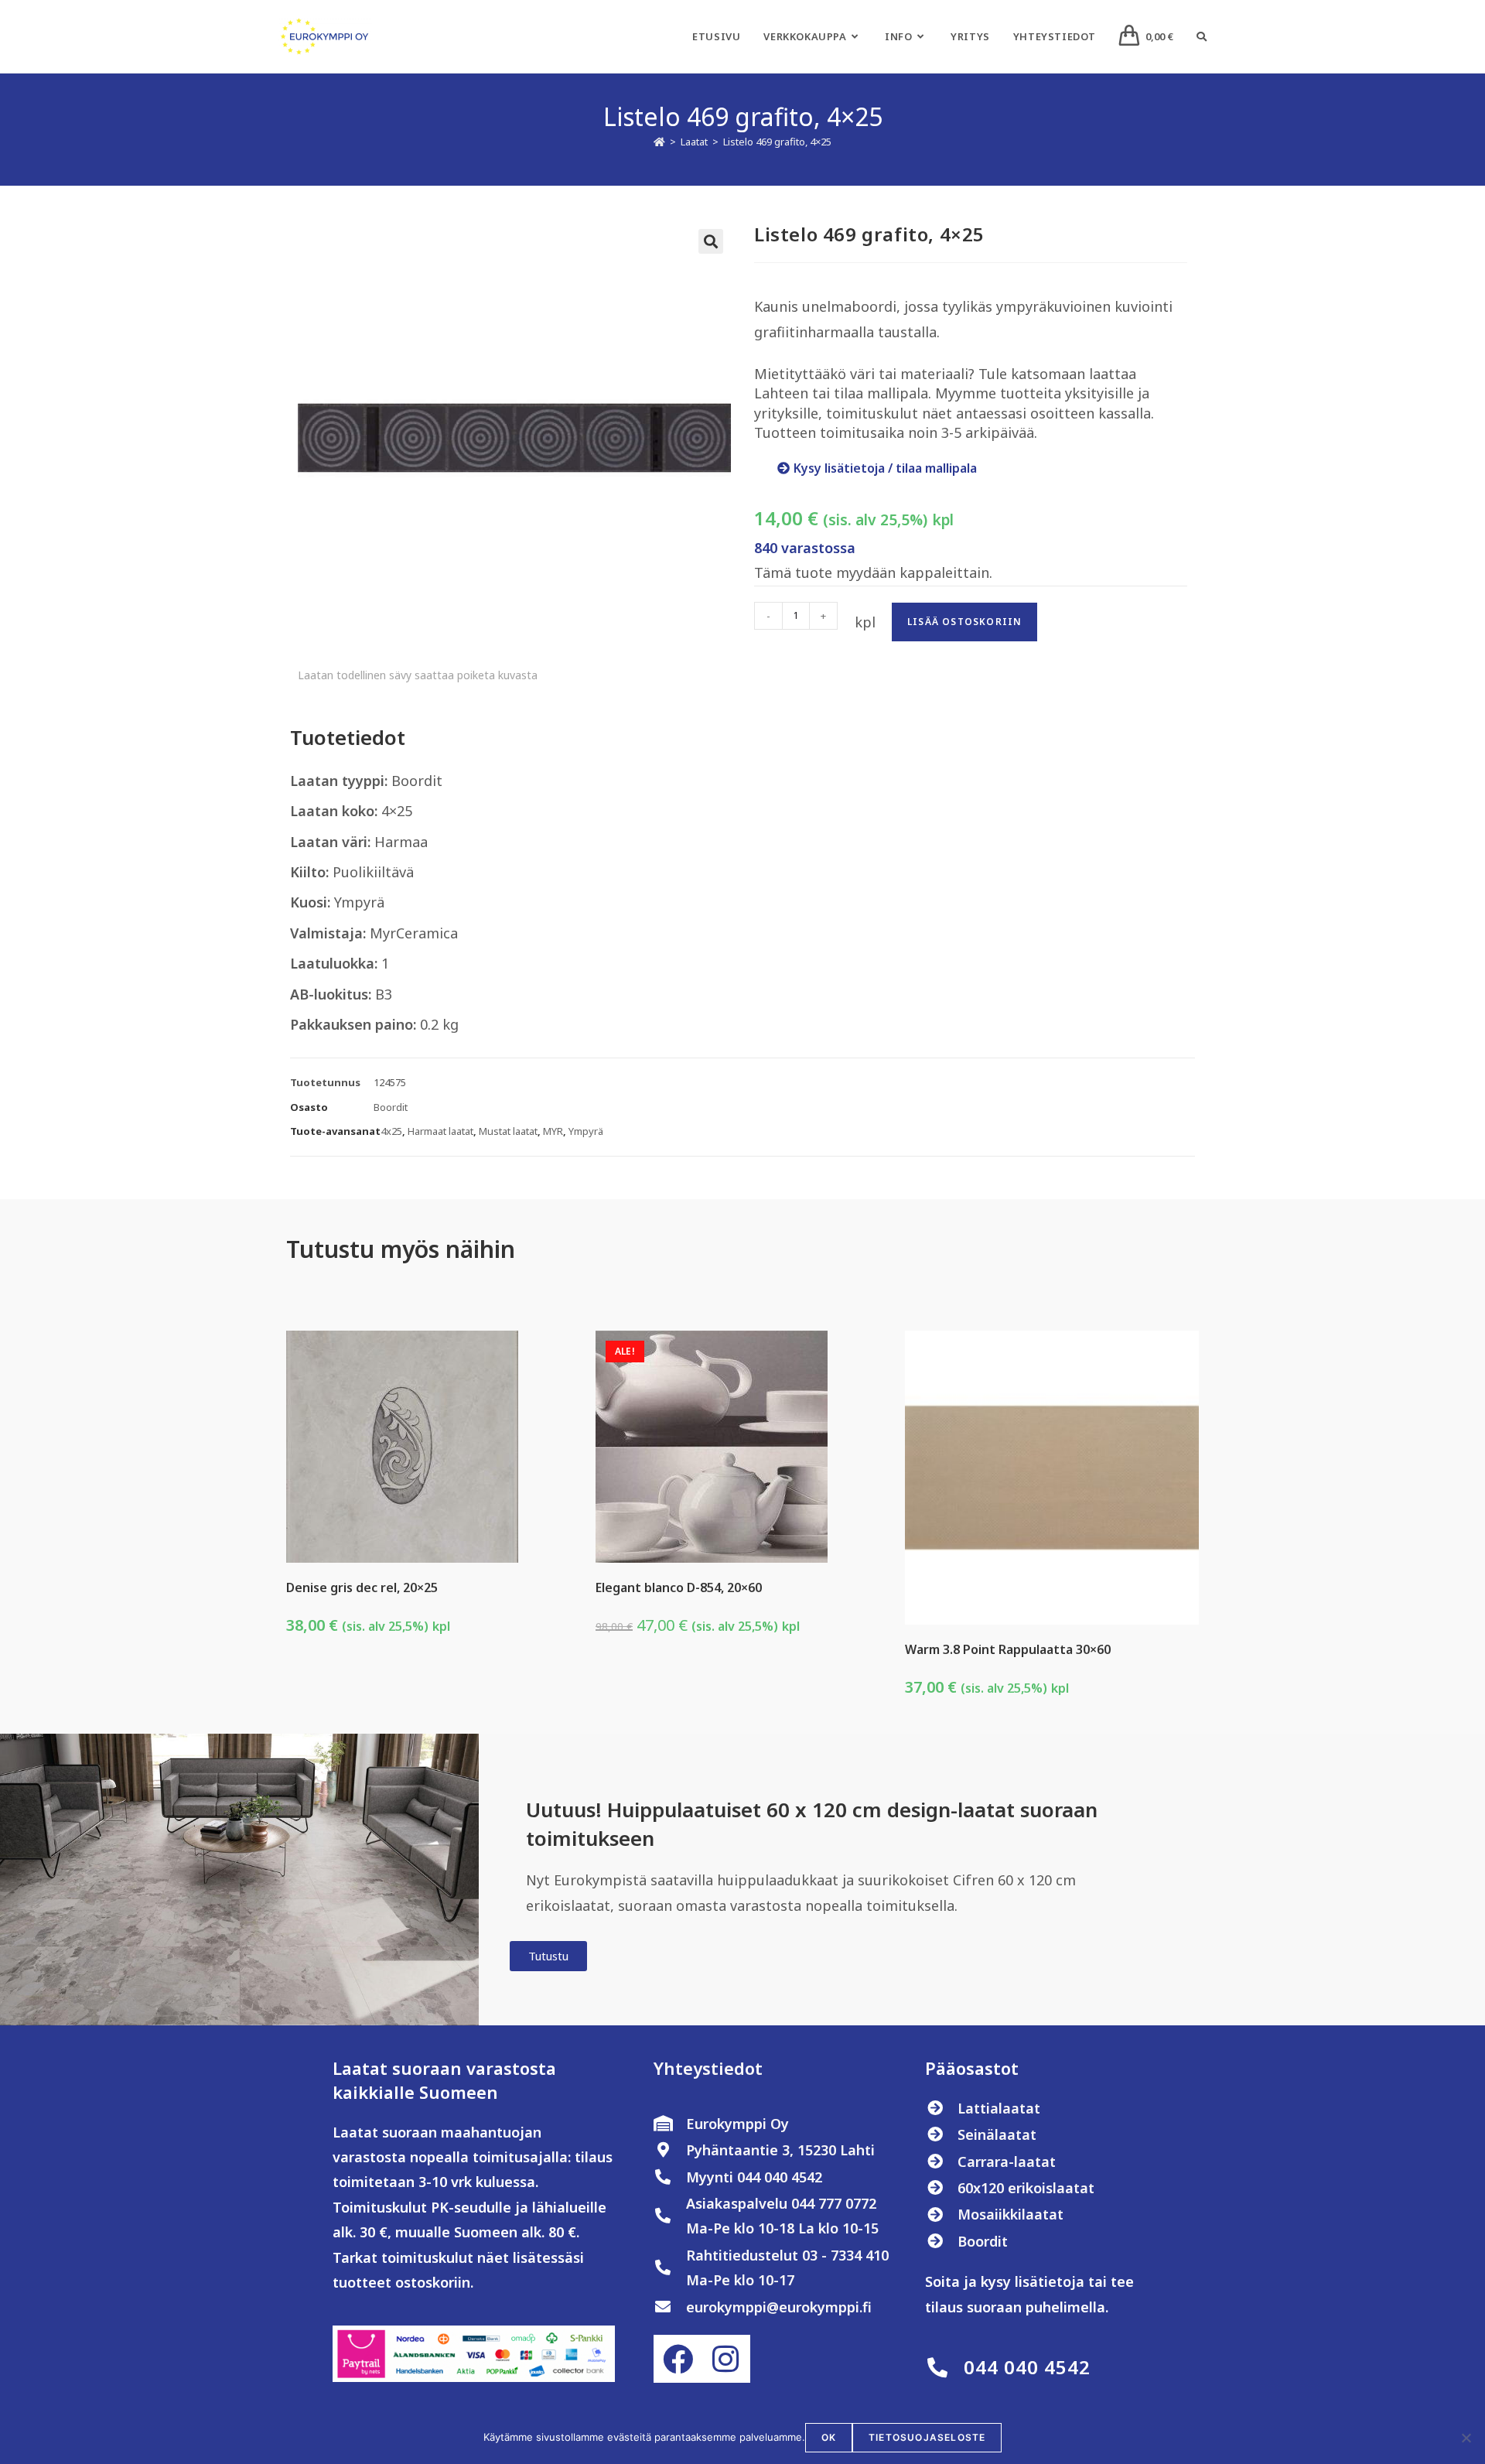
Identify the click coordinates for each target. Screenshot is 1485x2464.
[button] (711, 241)
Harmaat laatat (440, 1131)
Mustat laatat (508, 1131)
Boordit (391, 1107)
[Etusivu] (659, 142)
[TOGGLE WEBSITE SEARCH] (1202, 36)
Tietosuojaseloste (927, 2437)
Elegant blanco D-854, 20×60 (679, 1587)
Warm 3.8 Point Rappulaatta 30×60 (1008, 1649)
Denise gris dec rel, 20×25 (362, 1587)
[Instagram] (725, 2359)
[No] (1466, 2438)
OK (829, 2437)
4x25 (391, 1131)
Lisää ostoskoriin (964, 622)
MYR (553, 1131)
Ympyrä (586, 1131)
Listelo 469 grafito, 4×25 (777, 142)
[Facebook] (678, 2359)
